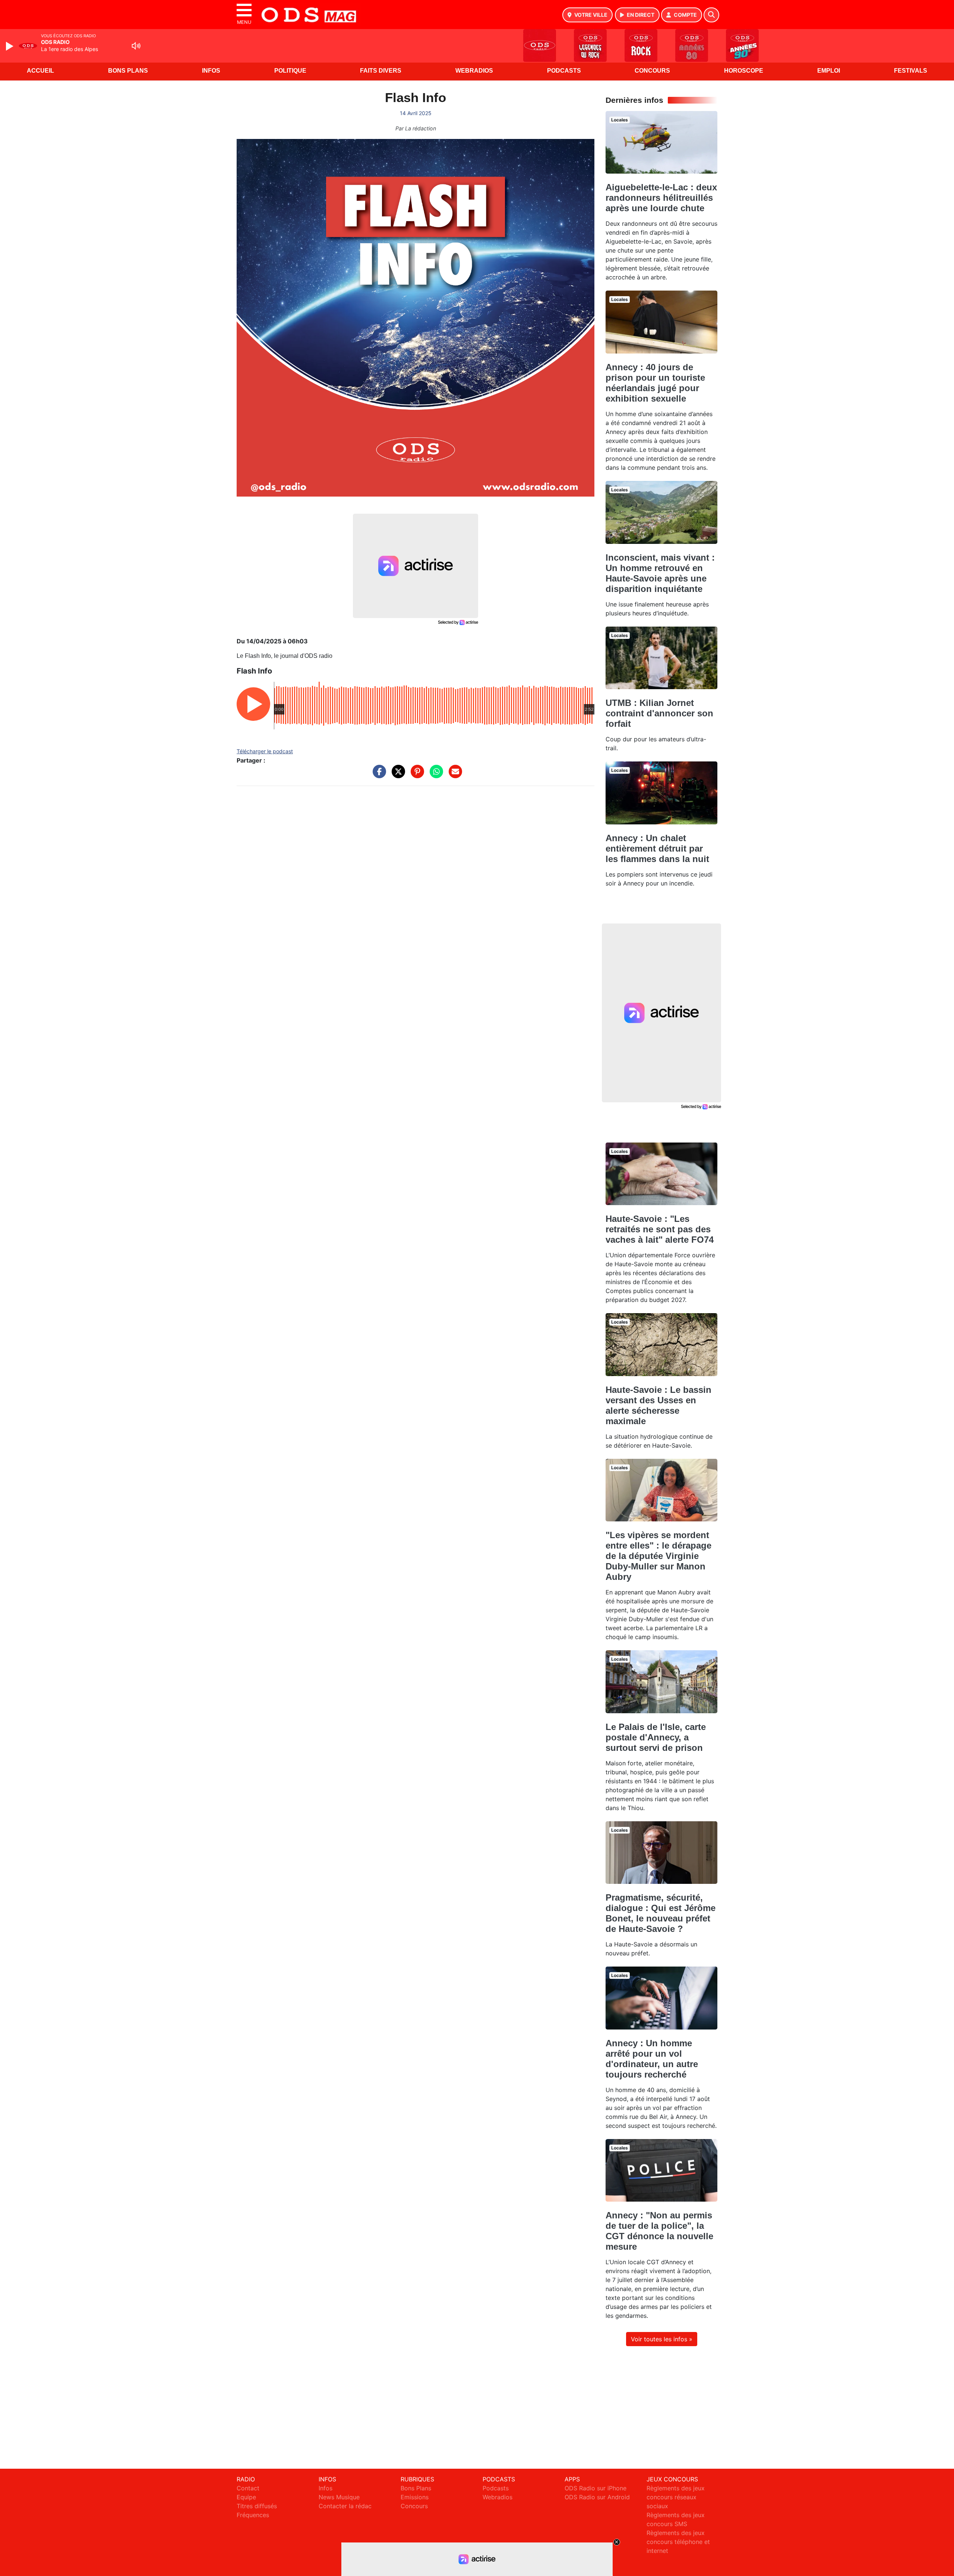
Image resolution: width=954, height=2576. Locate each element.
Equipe (246, 2497)
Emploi (829, 71)
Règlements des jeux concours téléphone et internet (678, 2542)
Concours (652, 71)
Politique (290, 71)
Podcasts (564, 71)
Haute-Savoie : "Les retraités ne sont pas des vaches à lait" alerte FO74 (660, 1229)
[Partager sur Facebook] (378, 775)
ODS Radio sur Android (597, 2497)
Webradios (474, 71)
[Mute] (136, 46)
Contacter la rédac (345, 2506)
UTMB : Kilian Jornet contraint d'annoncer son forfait (659, 713)
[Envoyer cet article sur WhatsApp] (435, 775)
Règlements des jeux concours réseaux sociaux (676, 2497)
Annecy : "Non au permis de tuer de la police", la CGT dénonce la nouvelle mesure (659, 2231)
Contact (248, 2488)
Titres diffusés (257, 2506)
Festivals (911, 71)
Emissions (415, 2497)
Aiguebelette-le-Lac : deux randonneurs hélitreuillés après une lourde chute (661, 198)
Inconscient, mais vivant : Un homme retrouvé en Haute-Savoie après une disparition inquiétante (660, 573)
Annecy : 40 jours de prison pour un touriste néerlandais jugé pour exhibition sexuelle (655, 383)
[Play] (10, 46)
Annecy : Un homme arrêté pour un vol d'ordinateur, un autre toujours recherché (652, 2059)
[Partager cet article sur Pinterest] (416, 775)
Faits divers (381, 71)
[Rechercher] (711, 15)
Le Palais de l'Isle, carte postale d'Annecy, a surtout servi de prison (656, 1737)
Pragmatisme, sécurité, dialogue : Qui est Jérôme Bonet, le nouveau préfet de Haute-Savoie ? (661, 1913)
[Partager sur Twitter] (397, 775)
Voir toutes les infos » (662, 2339)
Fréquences (253, 2515)
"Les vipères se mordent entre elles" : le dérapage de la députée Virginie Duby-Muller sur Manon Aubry (658, 1556)
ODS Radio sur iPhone (596, 2488)
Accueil (40, 71)
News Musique (339, 2497)
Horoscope (744, 71)
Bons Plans (128, 71)
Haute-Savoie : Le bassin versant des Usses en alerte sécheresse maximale (658, 1405)
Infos (211, 71)
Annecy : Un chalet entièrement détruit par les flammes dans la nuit (657, 848)
